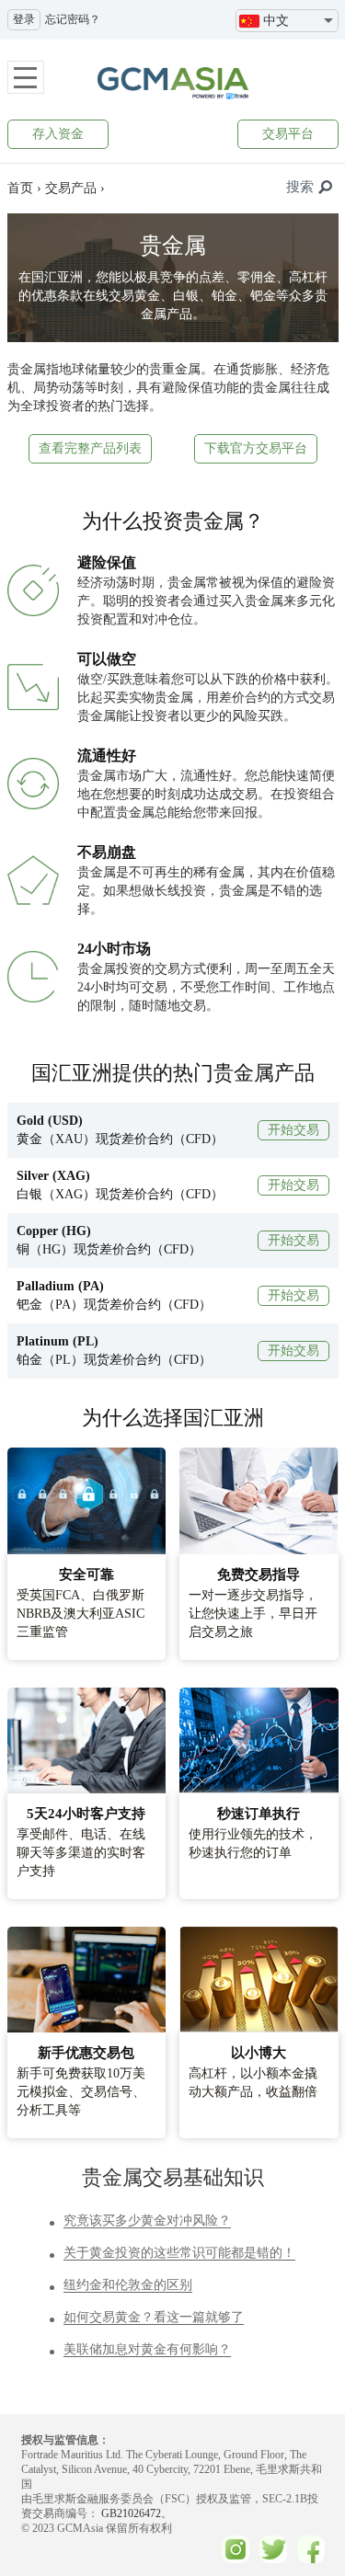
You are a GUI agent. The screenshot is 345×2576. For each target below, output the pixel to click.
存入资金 (58, 134)
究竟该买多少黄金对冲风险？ (147, 2221)
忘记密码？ (73, 19)
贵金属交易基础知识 (173, 2177)
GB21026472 (130, 2513)
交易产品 (71, 188)
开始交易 (293, 1130)
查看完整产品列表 (90, 448)
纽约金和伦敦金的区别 (128, 2285)
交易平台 (288, 134)
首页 (20, 188)
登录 (24, 19)
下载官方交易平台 (256, 448)
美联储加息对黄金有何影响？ (147, 2349)
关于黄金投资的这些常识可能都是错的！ (179, 2253)
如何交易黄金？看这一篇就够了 (154, 2317)
